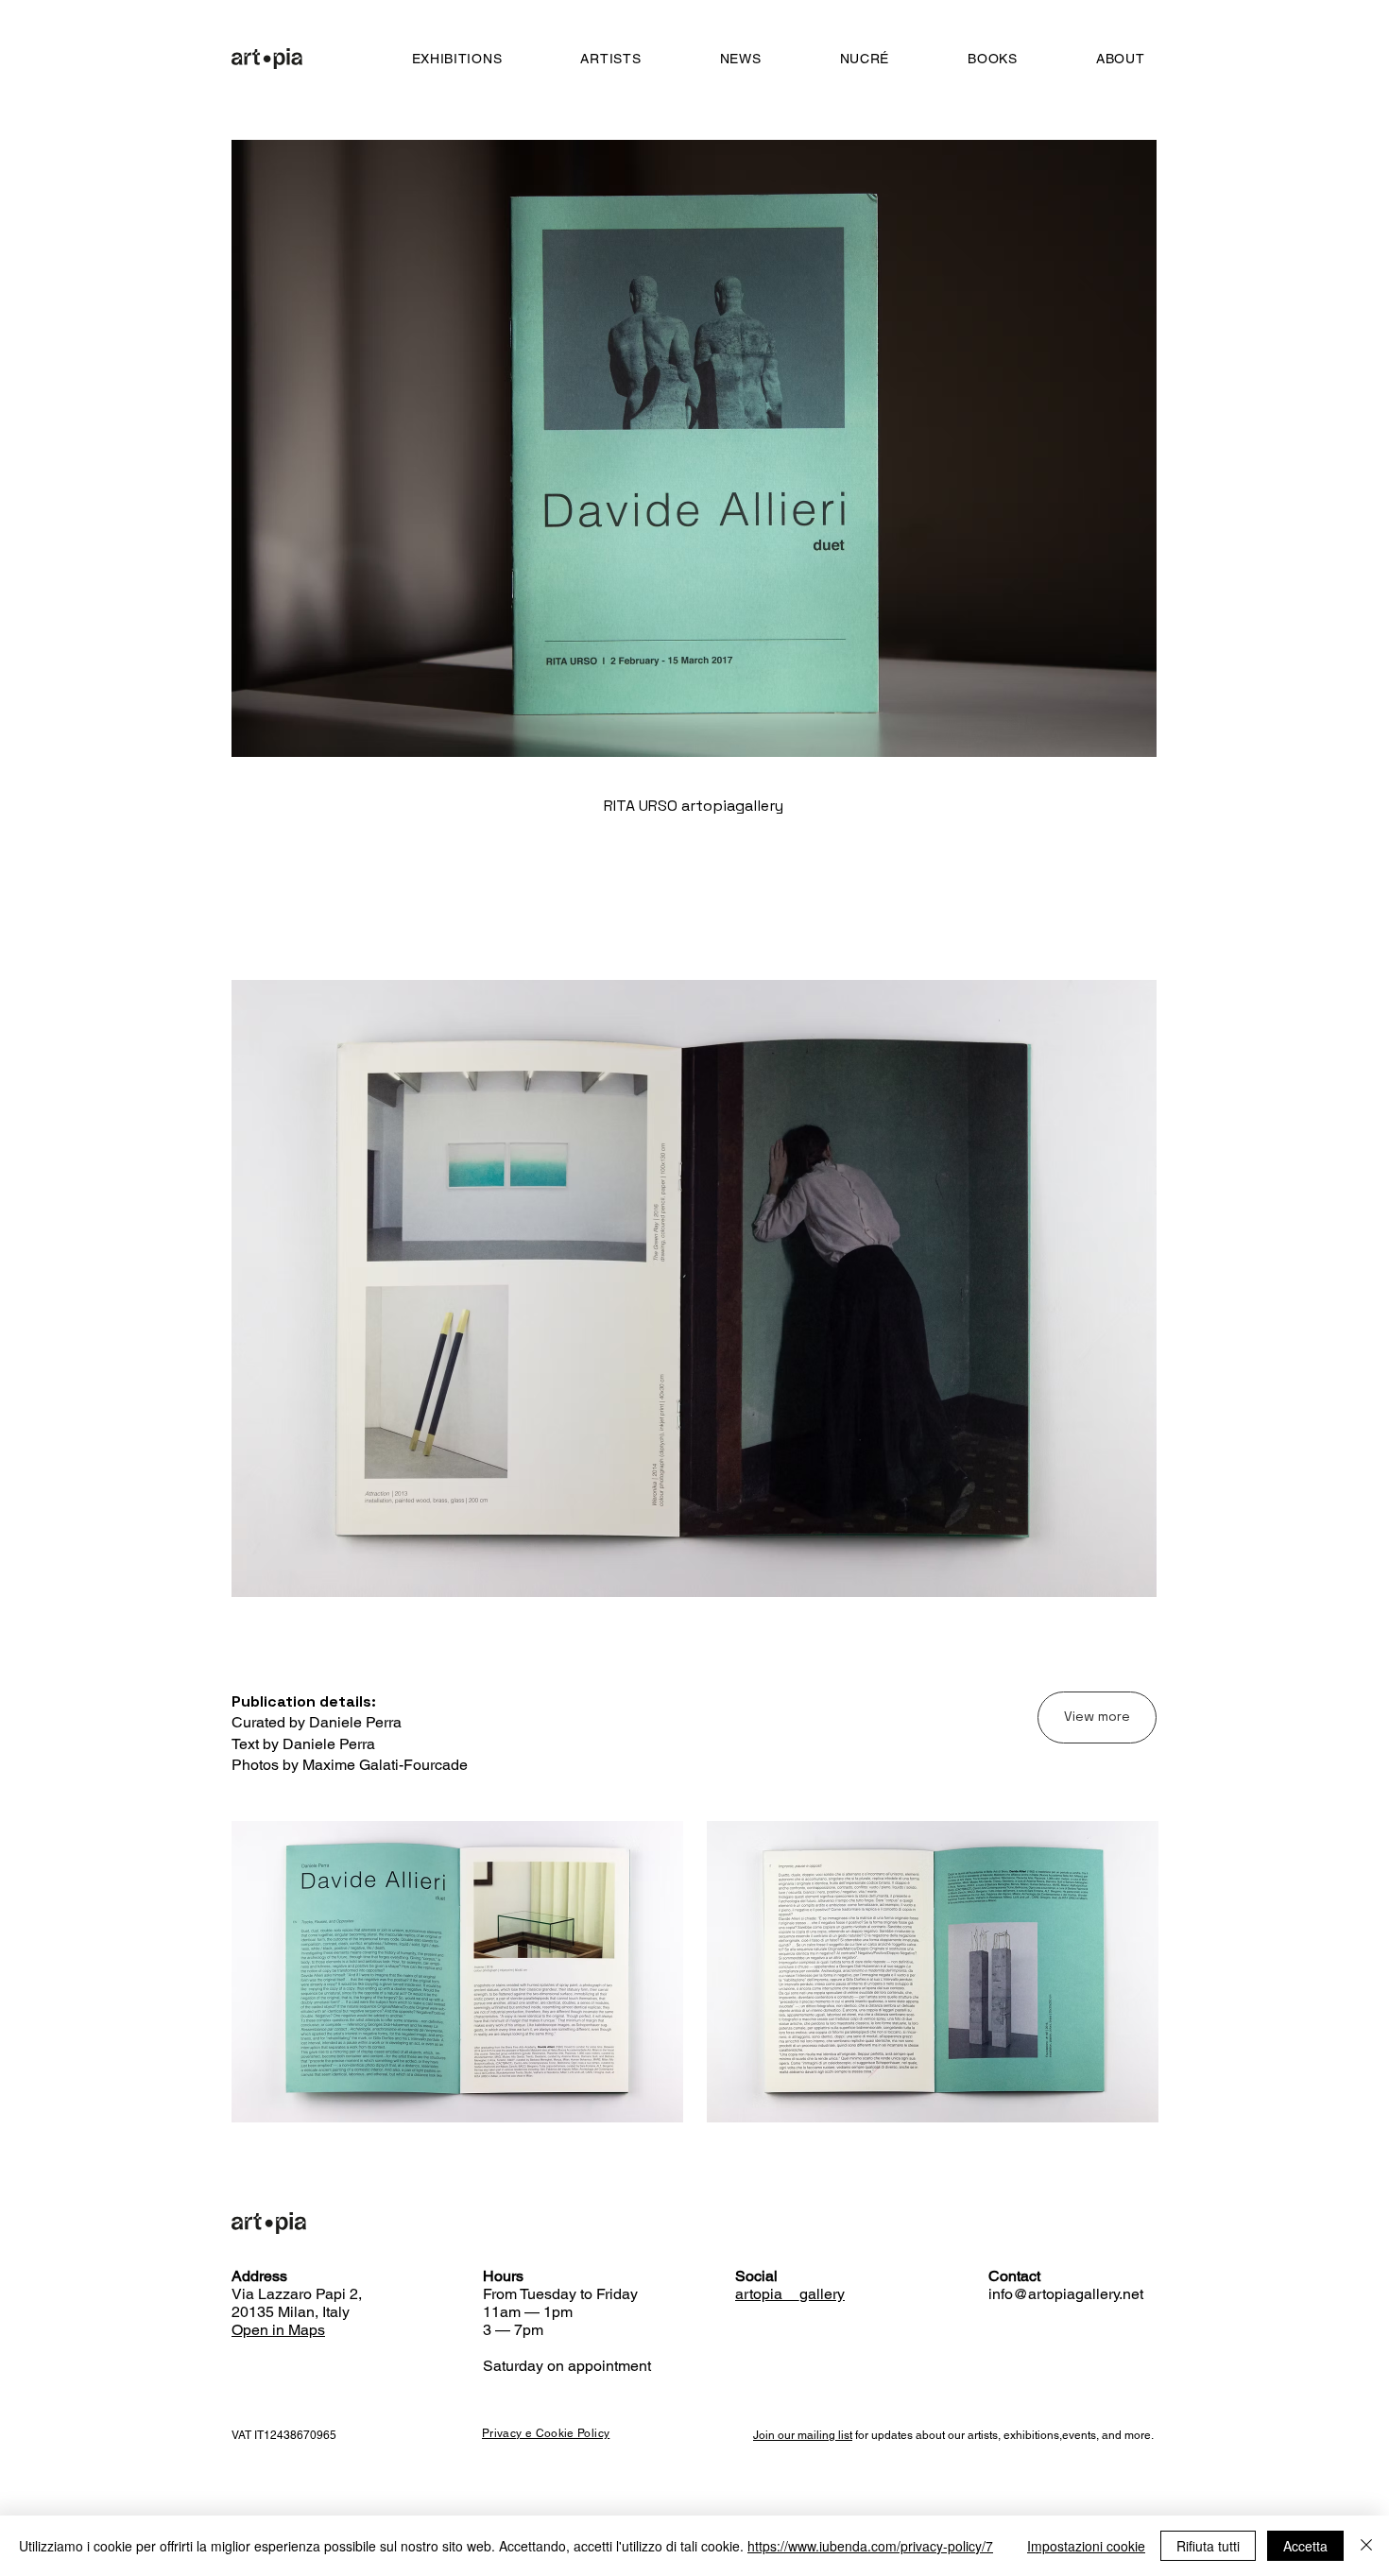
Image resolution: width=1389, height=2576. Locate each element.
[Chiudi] (1366, 2546)
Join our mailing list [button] (803, 2435)
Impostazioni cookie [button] (1086, 2546)
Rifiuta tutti (1208, 2546)
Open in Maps (278, 2330)
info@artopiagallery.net (1066, 2294)
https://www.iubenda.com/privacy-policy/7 (870, 2546)
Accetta (1305, 2546)
